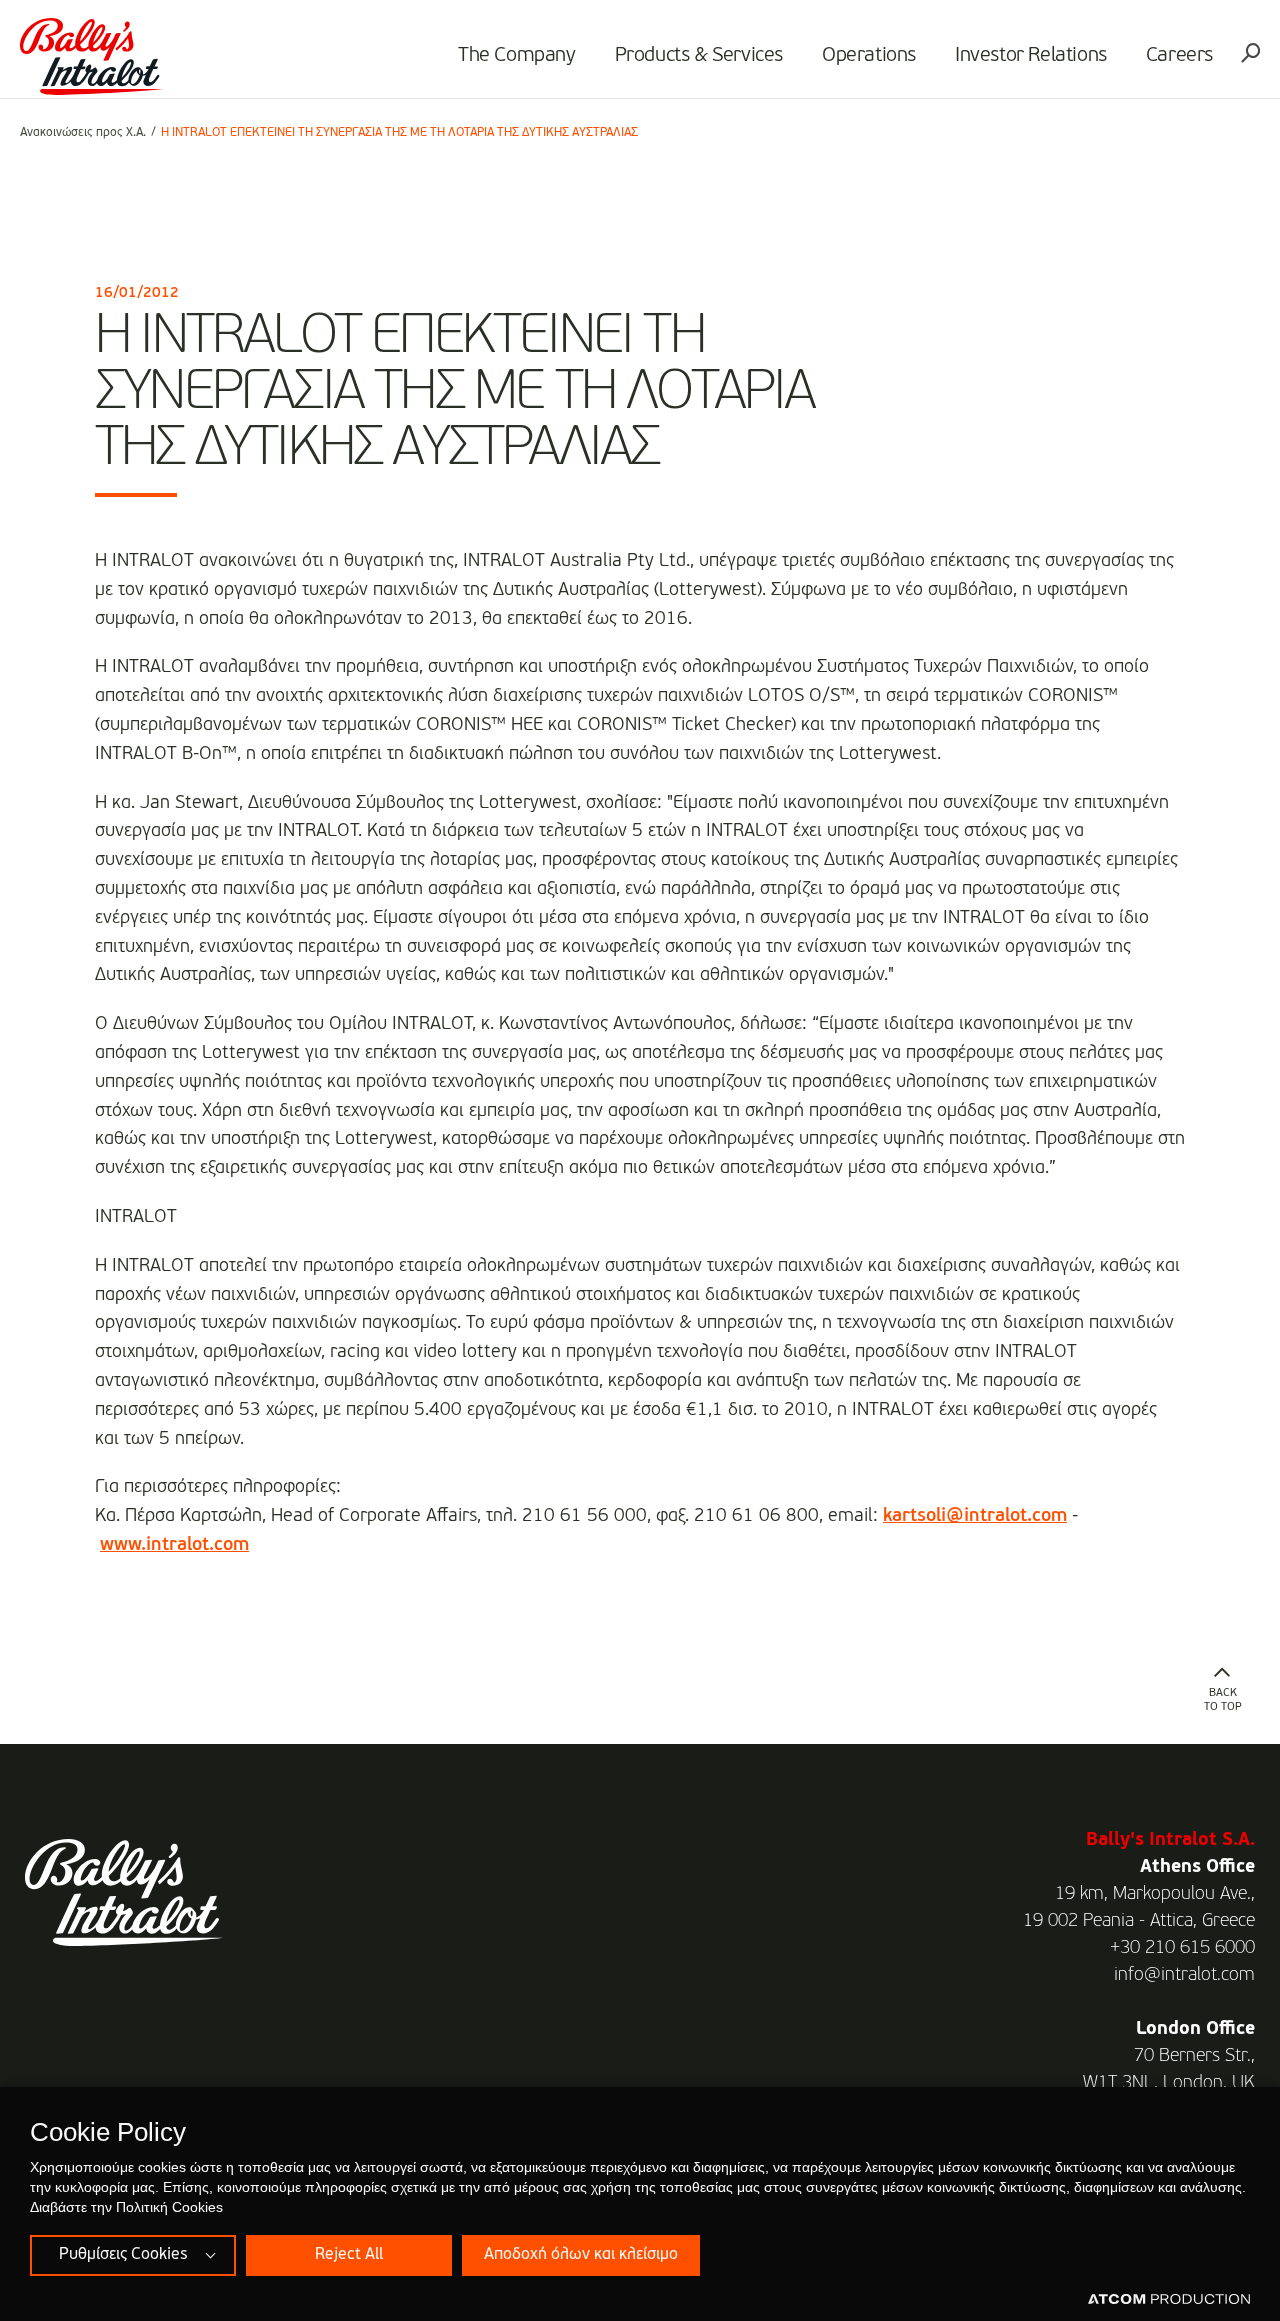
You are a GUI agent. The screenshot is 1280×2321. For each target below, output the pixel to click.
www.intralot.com (174, 1545)
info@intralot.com (1184, 1975)
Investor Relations (1031, 56)
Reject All (349, 2255)
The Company (517, 56)
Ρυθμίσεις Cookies (123, 2255)
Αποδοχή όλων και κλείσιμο (581, 2255)
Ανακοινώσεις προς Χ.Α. (83, 133)
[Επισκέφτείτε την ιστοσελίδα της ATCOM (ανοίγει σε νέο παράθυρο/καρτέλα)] (1169, 2300)
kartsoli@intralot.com (975, 1516)
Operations (869, 56)
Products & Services (699, 56)
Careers (1179, 56)
